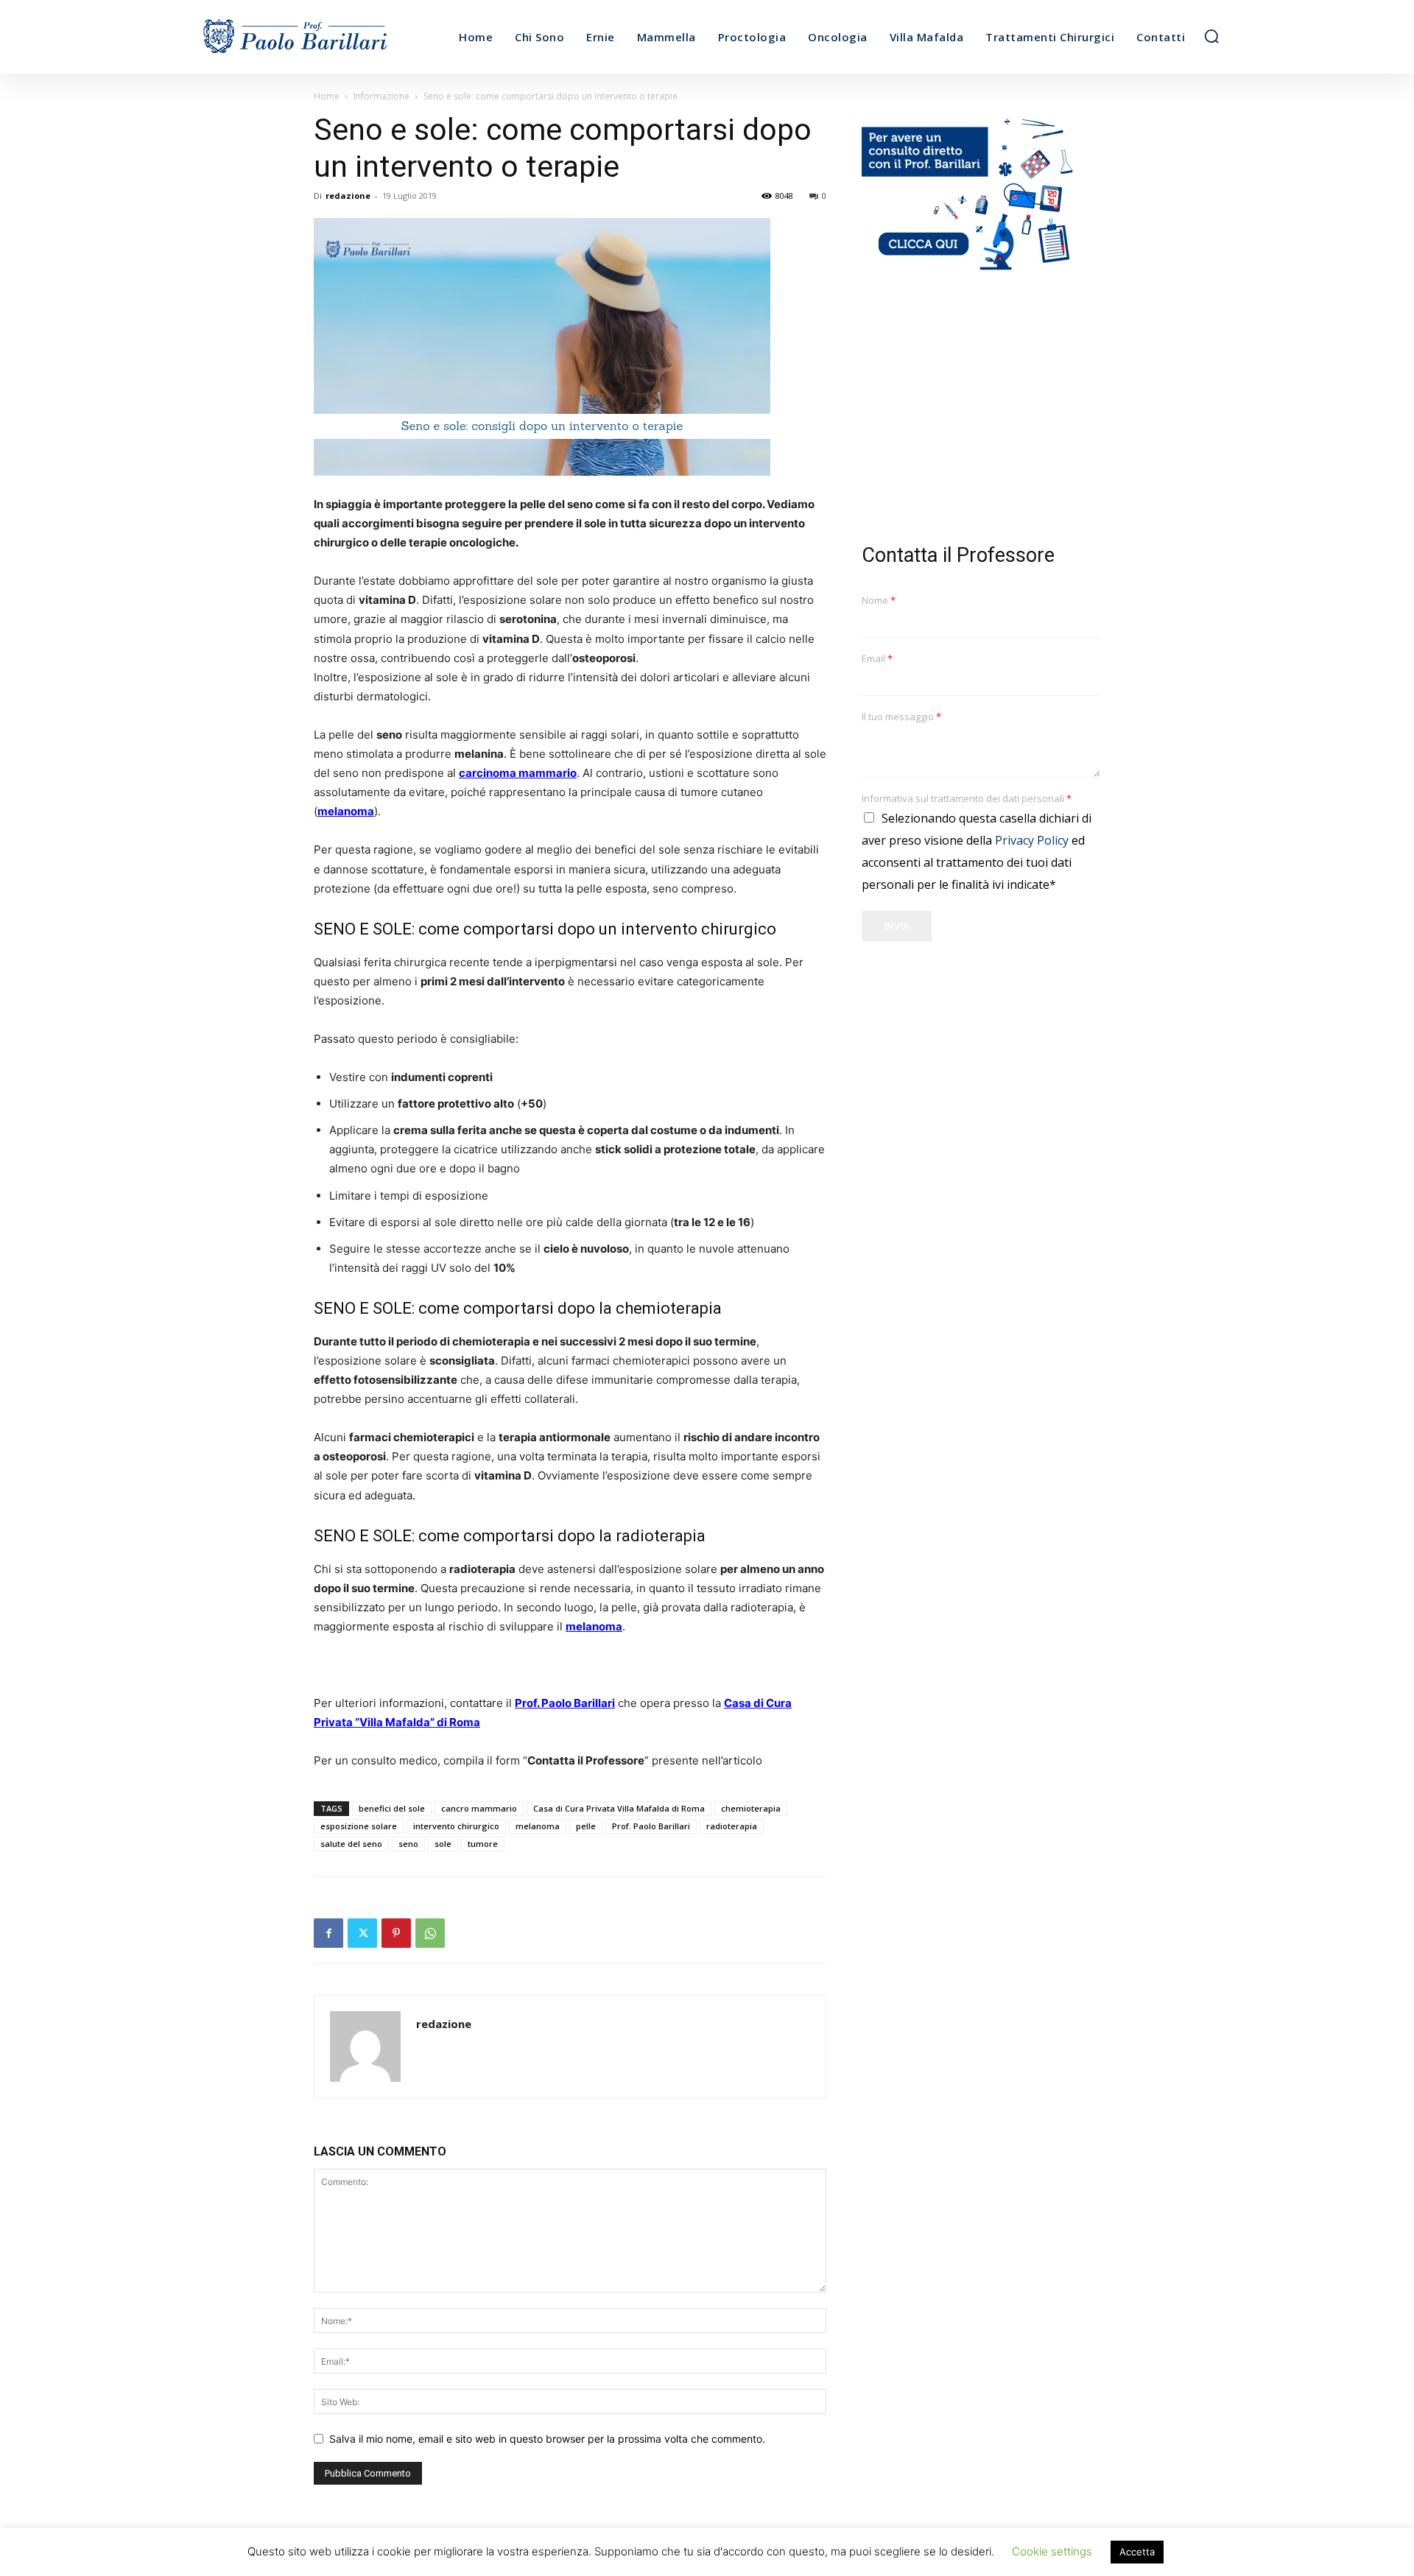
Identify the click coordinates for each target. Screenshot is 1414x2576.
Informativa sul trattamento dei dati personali (967, 799)
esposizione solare (359, 1826)
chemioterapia (751, 1808)
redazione (348, 196)
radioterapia (732, 1826)
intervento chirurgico (456, 1826)
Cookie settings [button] (1052, 2551)
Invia (897, 926)
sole (443, 1844)
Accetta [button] (1137, 2552)
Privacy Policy (1032, 840)
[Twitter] (362, 1933)
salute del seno (351, 1844)
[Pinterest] (396, 1933)
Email (877, 659)
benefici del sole (392, 1808)
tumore (483, 1844)
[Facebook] (328, 1933)
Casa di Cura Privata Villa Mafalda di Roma (619, 1808)
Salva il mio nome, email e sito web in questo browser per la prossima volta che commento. (547, 2439)
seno (408, 1844)
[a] (323, 37)
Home (327, 96)
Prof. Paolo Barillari (651, 1826)
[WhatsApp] (430, 1933)
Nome (879, 601)
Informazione (381, 96)
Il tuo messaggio (901, 717)
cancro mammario (479, 1808)
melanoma (538, 1826)
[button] (1211, 36)
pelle (586, 1826)
